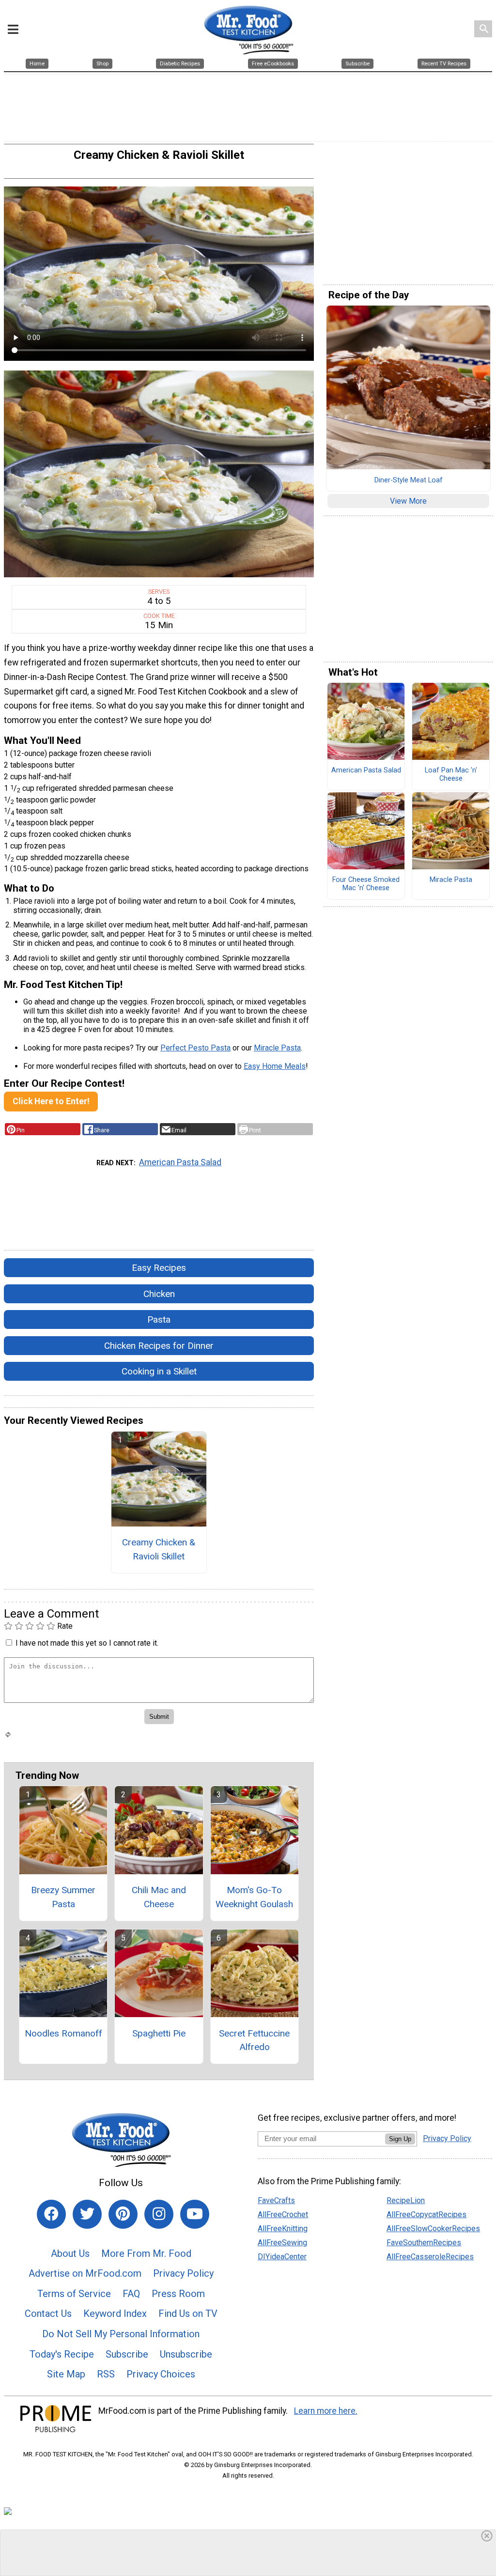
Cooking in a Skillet (159, 1371)
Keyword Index (115, 2314)
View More (408, 501)
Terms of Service (74, 2294)
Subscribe (127, 2354)
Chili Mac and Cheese (159, 1897)
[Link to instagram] (159, 2214)
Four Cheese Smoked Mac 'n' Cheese (366, 884)
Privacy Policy (183, 2273)
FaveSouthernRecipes (424, 2243)
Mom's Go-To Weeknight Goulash (254, 1897)
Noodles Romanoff (63, 2033)
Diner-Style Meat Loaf (409, 480)
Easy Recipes (159, 1268)
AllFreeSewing (282, 2243)
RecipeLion (406, 2200)
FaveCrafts (276, 2200)
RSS (106, 2374)
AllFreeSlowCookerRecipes (433, 2229)
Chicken (159, 1294)
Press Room (178, 2294)
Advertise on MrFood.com (85, 2273)
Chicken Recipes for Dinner (159, 1346)
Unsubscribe (186, 2354)
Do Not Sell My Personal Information (121, 2334)
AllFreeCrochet (283, 2214)
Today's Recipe (62, 2354)
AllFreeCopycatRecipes (426, 2214)
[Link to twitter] (87, 2214)
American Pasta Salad (180, 1162)
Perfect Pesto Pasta (195, 1048)
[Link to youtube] (195, 2214)
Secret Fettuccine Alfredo (254, 2040)
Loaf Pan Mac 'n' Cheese (451, 775)
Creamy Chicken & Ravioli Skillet (159, 1549)
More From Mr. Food (146, 2253)
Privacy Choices (161, 2374)
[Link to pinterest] (123, 2214)
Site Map (66, 2374)
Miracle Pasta (277, 1048)
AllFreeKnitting (283, 2229)
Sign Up (400, 2139)
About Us (70, 2253)
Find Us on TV (188, 2314)
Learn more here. (326, 2411)
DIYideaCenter (282, 2257)
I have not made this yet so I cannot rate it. (87, 1643)
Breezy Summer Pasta (63, 1897)
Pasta (159, 1319)
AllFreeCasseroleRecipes (430, 2257)
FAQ (131, 2294)
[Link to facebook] (51, 2214)
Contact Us (48, 2314)
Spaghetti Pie (159, 2033)
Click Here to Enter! (51, 1101)
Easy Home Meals (275, 1066)
